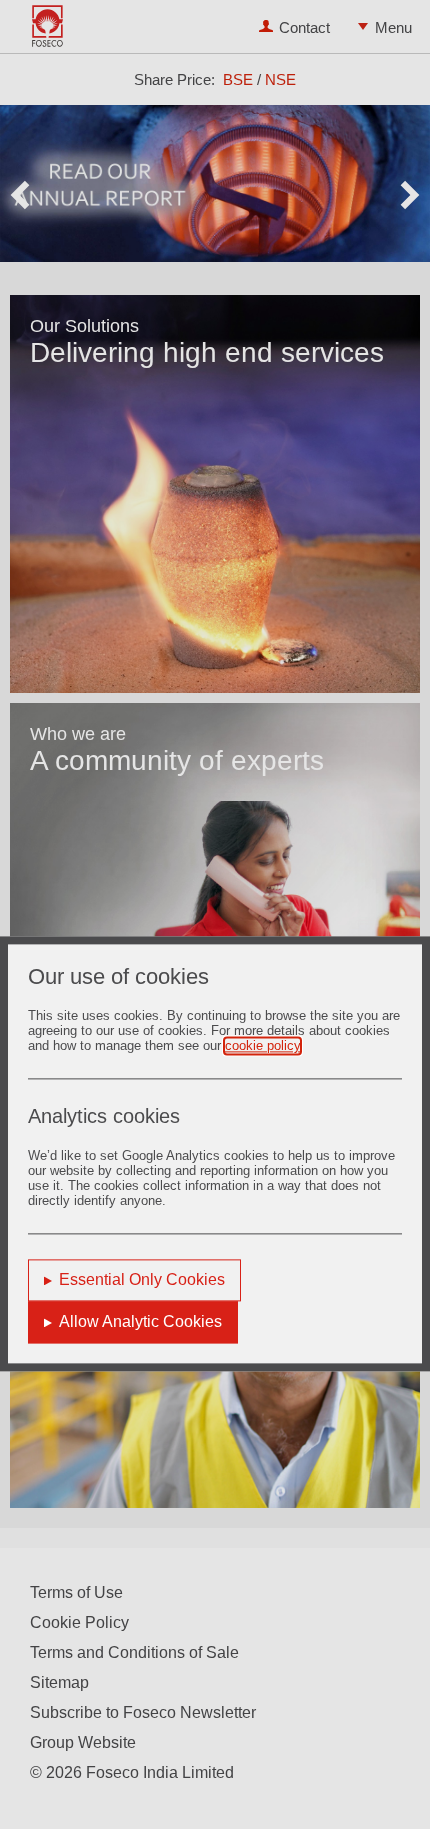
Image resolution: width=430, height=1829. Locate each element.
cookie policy (262, 1046)
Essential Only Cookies (142, 1280)
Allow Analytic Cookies (140, 1322)
